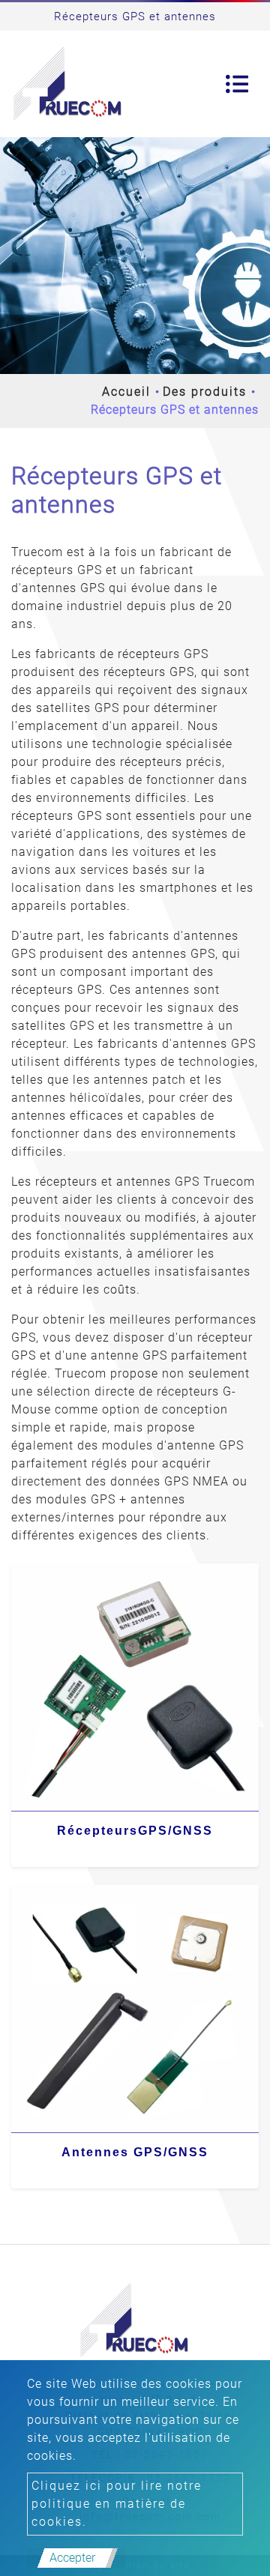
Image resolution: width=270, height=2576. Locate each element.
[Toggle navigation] (237, 84)
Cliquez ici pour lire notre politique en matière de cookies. (117, 2504)
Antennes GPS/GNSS (135, 2152)
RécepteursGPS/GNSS (135, 1831)
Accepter (72, 2558)
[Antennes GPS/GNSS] (135, 2009)
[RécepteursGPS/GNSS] (135, 1687)
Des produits (205, 392)
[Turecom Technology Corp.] (68, 84)
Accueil (126, 392)
